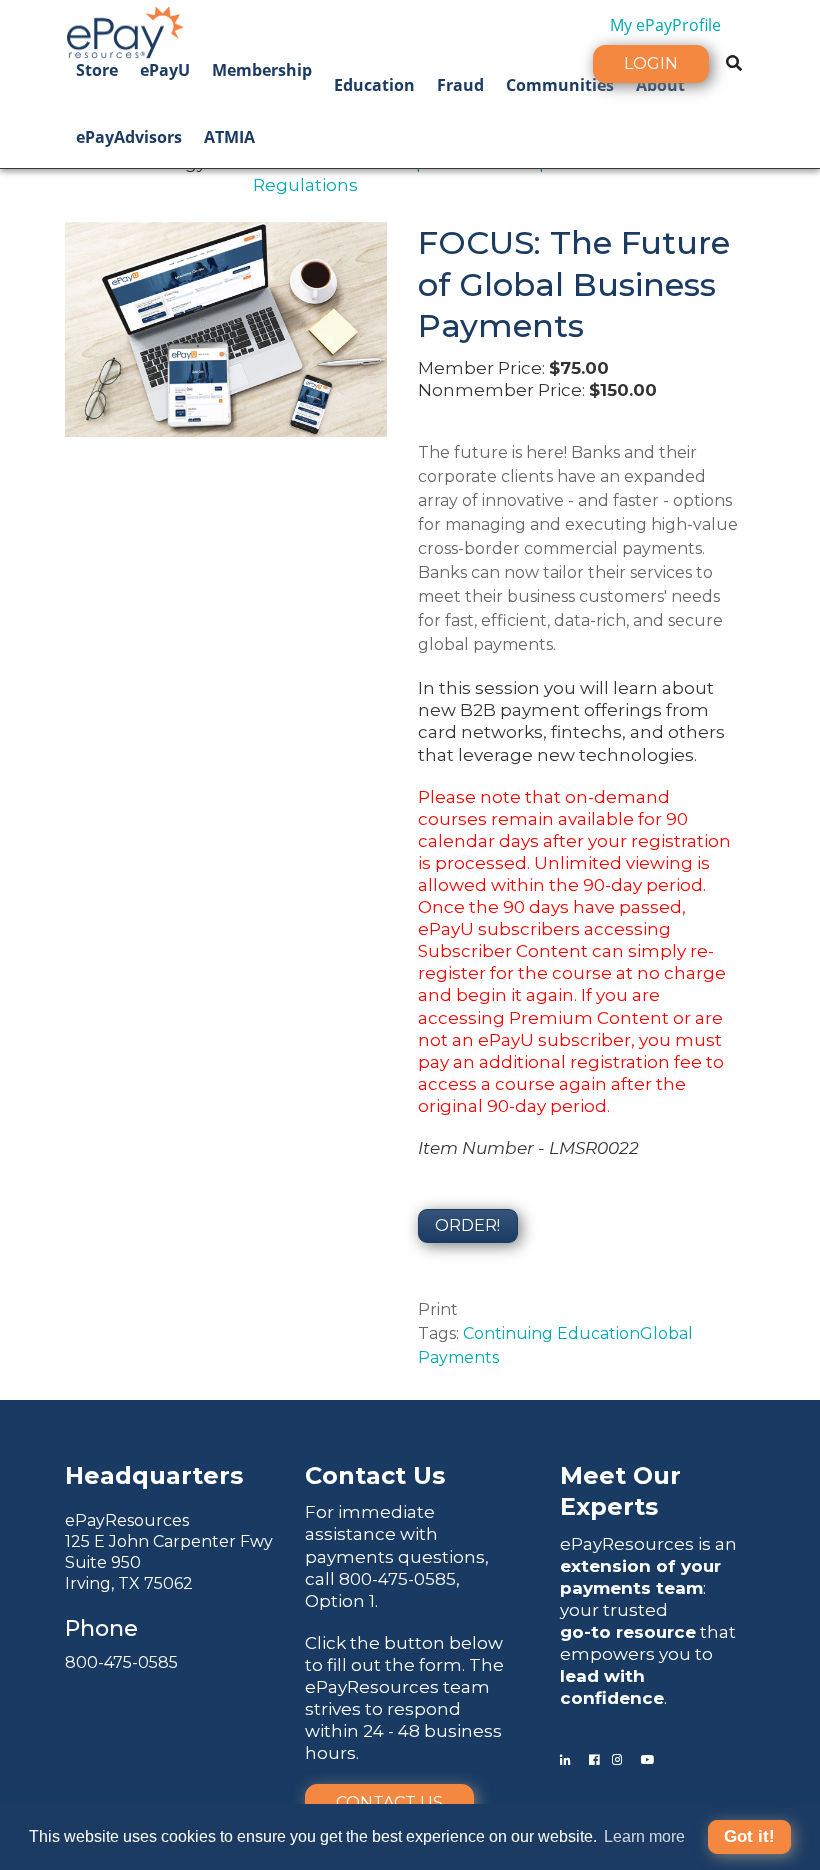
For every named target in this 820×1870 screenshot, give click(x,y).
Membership (262, 70)
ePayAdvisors (129, 137)
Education (374, 85)
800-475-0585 (121, 1662)
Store (97, 70)
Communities (560, 85)
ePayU (165, 70)
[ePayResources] (125, 30)
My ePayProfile (665, 25)
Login (651, 63)
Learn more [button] (644, 1836)
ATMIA (229, 137)
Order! (467, 1225)
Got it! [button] (749, 1836)
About (660, 85)
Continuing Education (551, 1333)
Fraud (460, 85)
